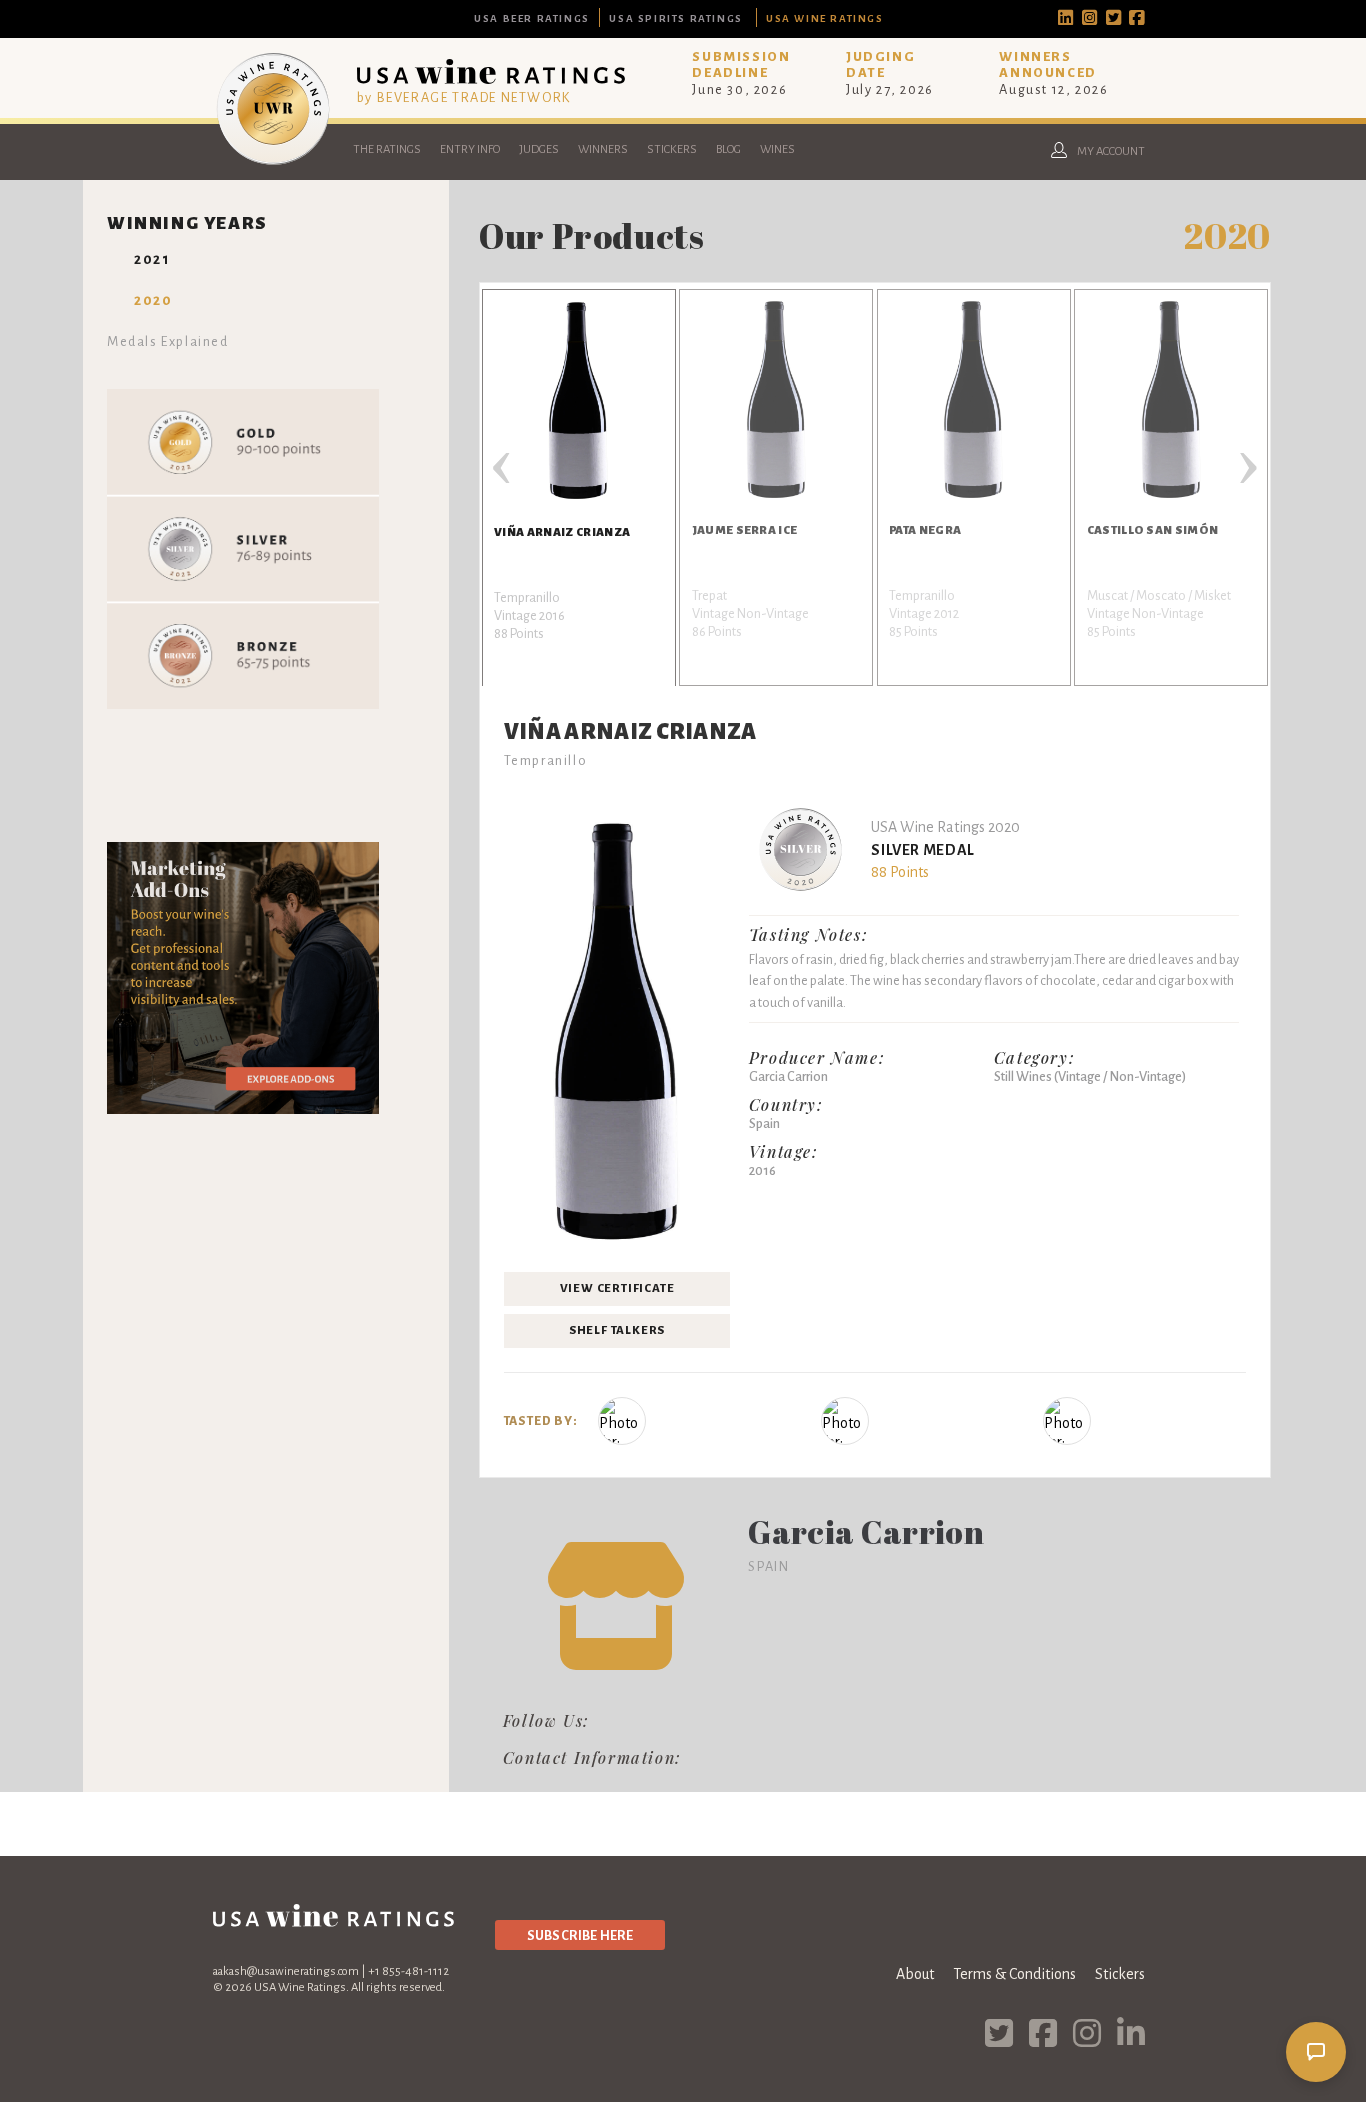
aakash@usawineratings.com (286, 1971)
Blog (728, 149)
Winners (603, 149)
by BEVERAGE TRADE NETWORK (464, 97)
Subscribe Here (580, 1935)
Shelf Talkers (617, 1330)
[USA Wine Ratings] (273, 164)
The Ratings (387, 149)
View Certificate (617, 1288)
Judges (539, 149)
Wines (777, 149)
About (915, 1974)
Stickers (672, 149)
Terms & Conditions (1014, 1974)
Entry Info (470, 149)
